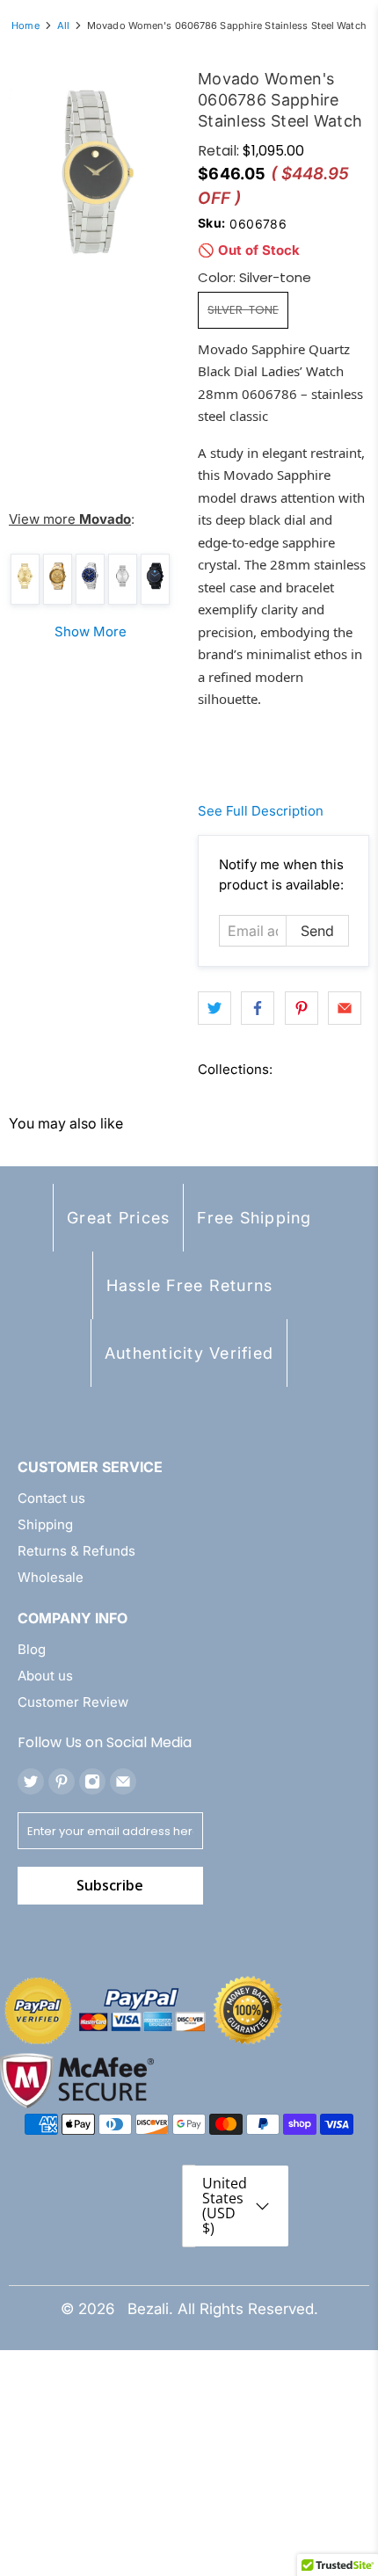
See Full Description (261, 811)
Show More (91, 631)
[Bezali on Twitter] (31, 1781)
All (63, 26)
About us (45, 1676)
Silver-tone (243, 310)
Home (25, 26)
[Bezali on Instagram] (92, 1781)
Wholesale (51, 1577)
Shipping (45, 1524)
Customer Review (73, 1702)
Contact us (51, 1498)
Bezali (148, 2309)
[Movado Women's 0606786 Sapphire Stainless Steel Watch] (94, 172)
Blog (32, 1649)
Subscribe (110, 1885)
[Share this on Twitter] (214, 1008)
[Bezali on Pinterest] (62, 1781)
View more (70, 519)
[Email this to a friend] (345, 1008)
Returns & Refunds (76, 1551)
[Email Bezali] (123, 1781)
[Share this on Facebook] (258, 1008)
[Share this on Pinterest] (302, 1008)
